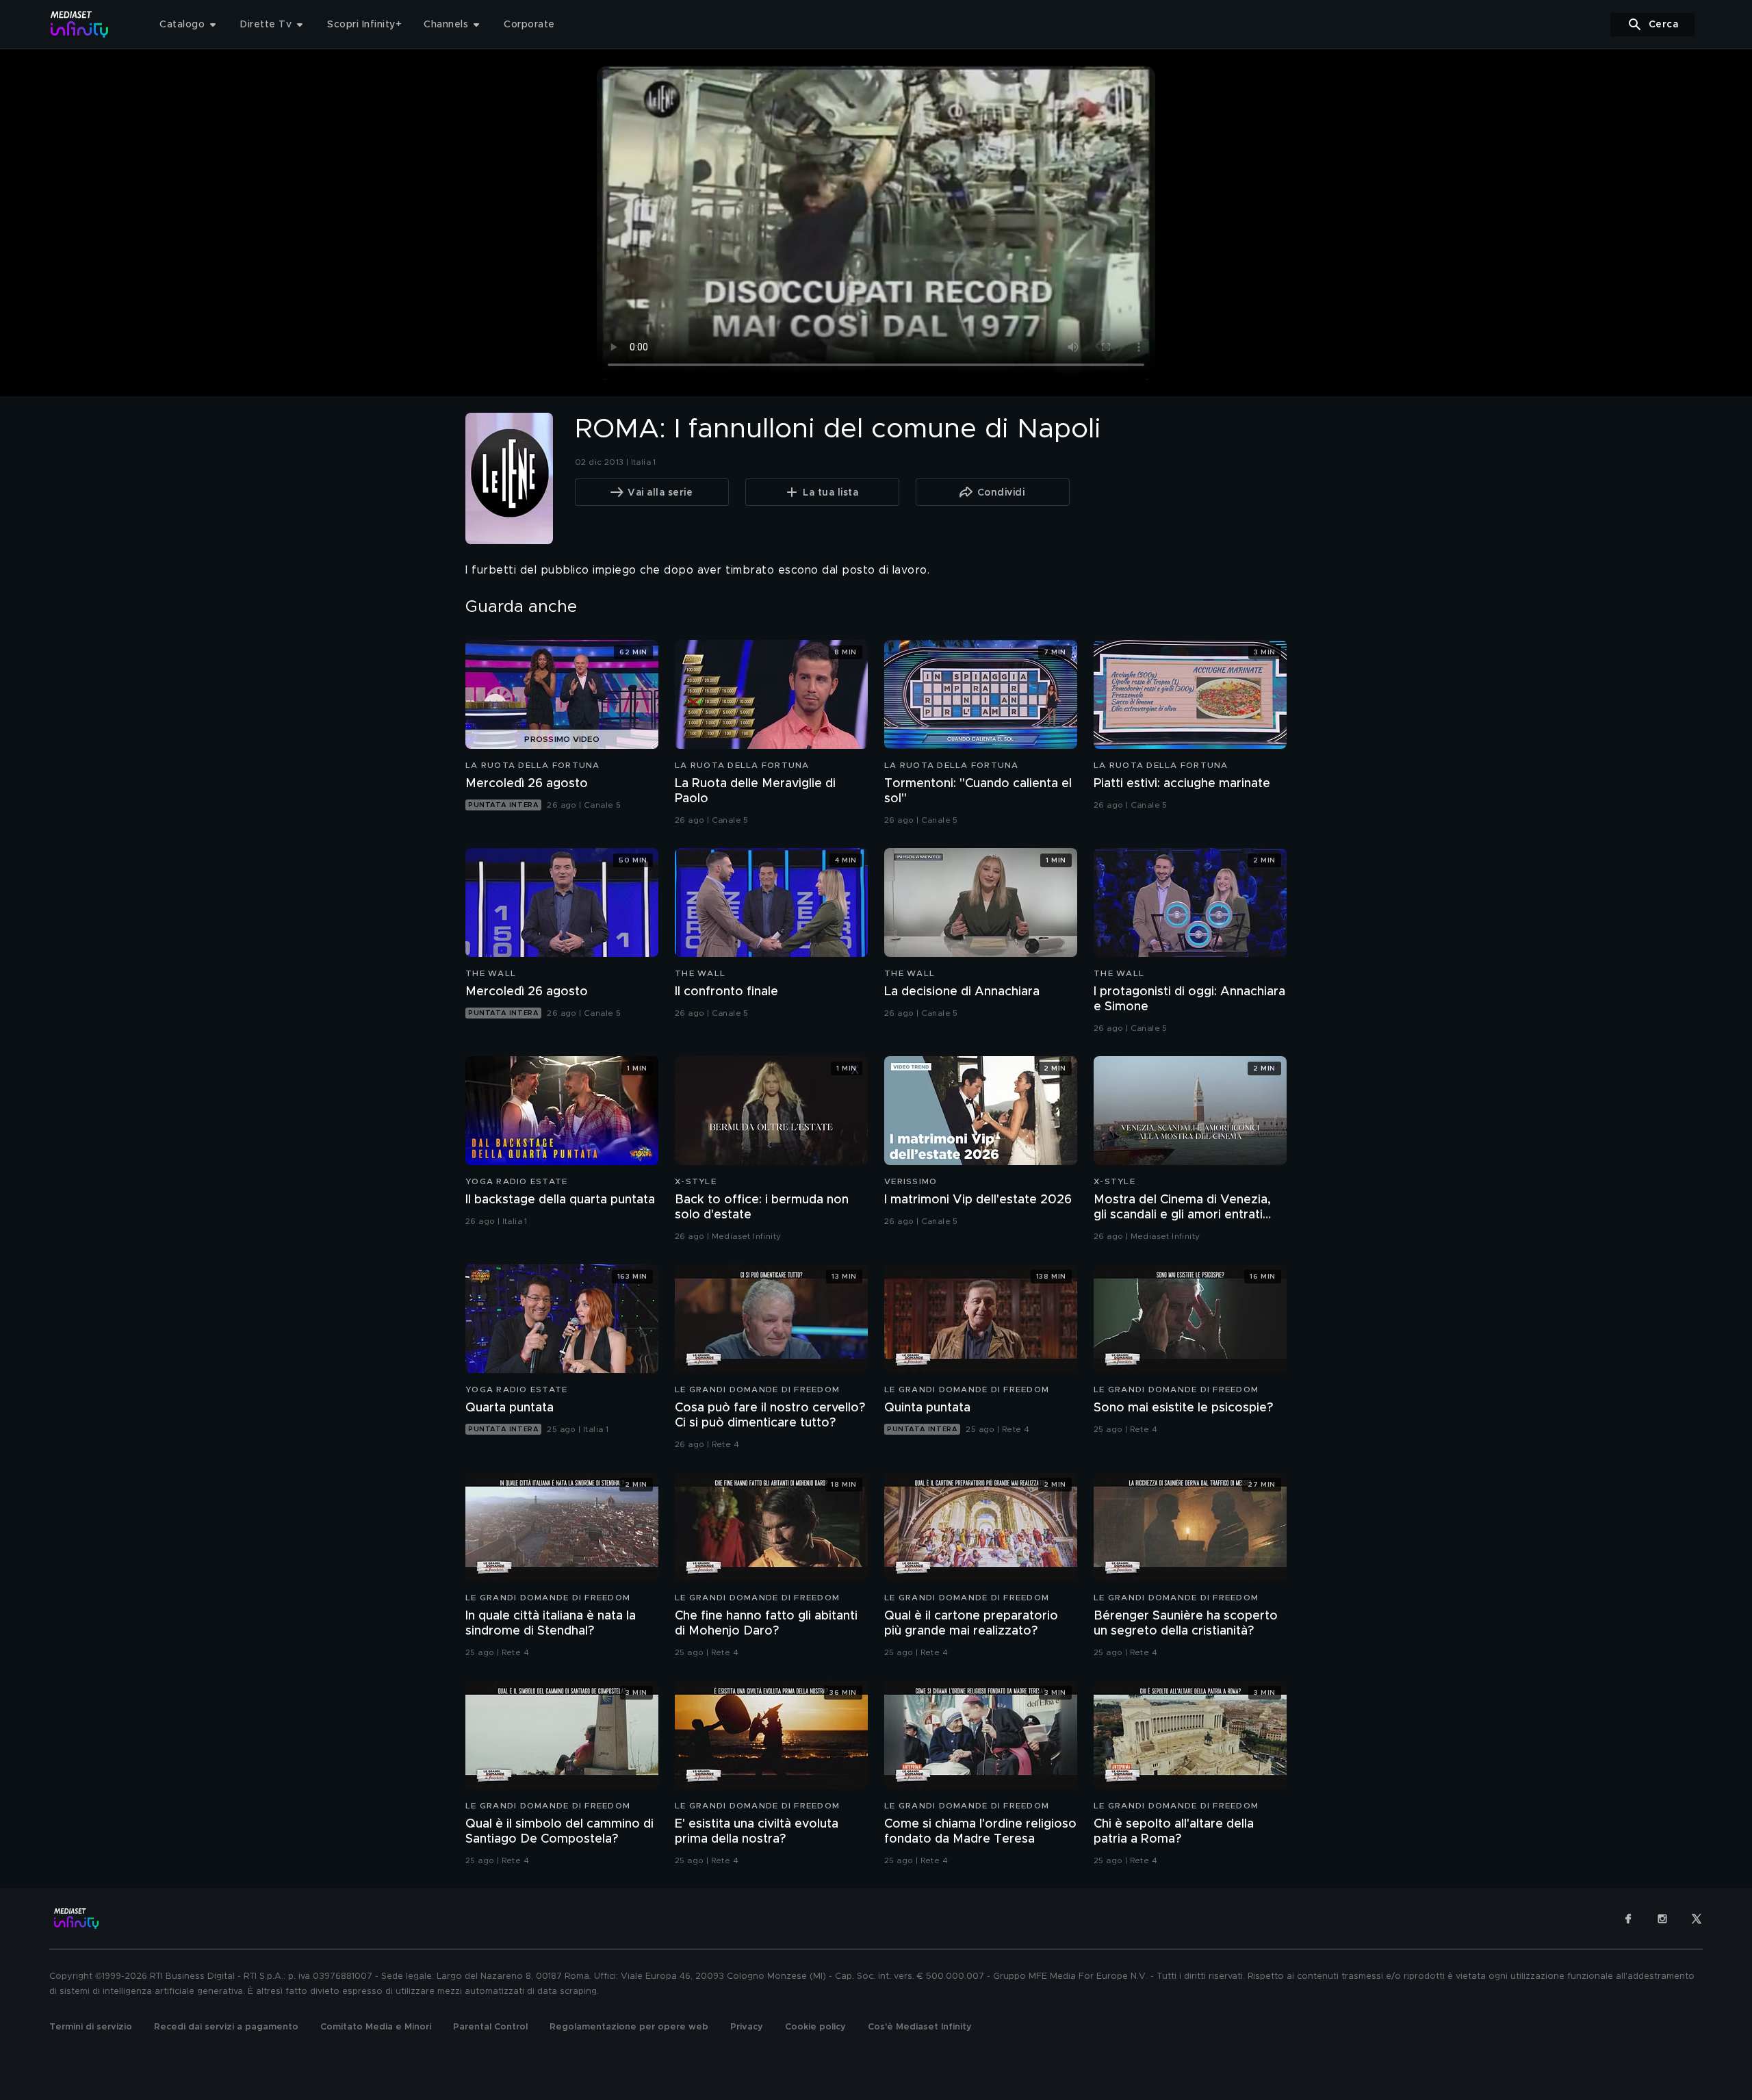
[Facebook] (1628, 1919)
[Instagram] (1662, 1919)
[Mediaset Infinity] (80, 24)
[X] (1697, 1919)
